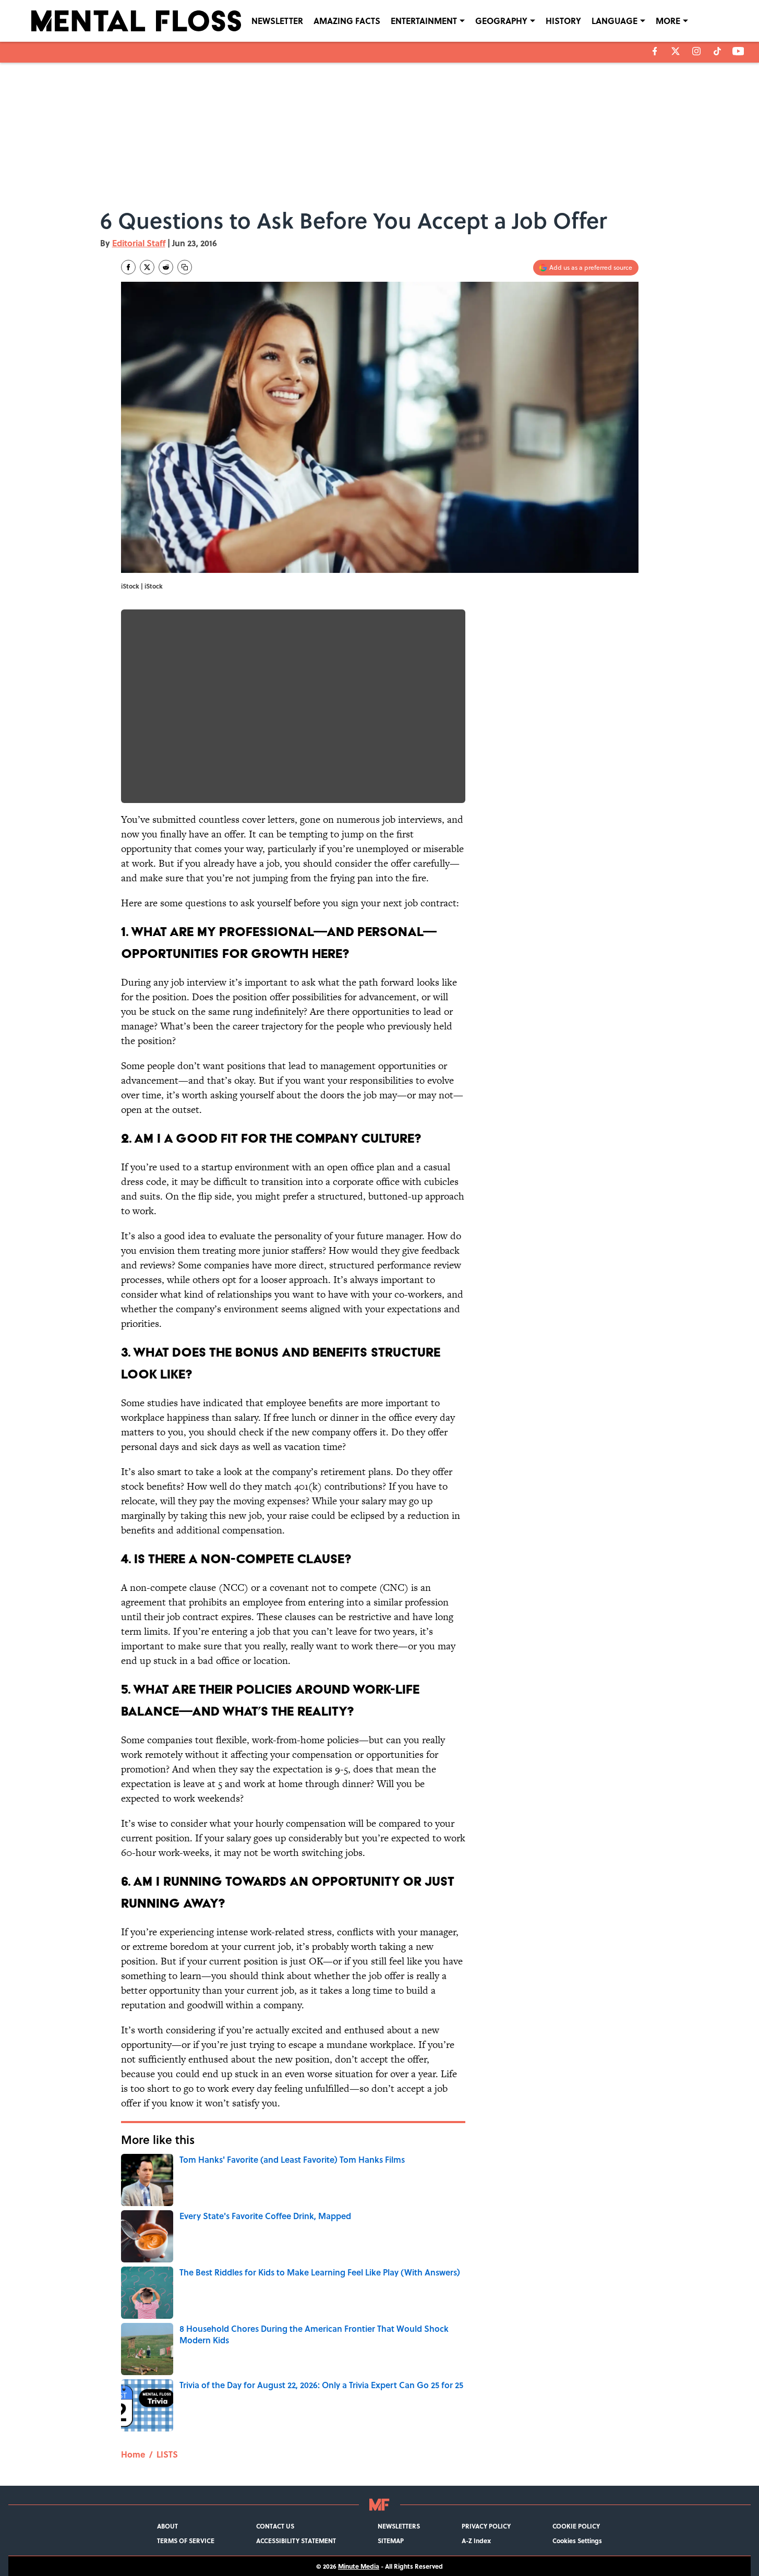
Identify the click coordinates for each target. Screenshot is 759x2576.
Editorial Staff (139, 243)
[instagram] (696, 51)
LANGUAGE (615, 21)
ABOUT (167, 2526)
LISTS (167, 2454)
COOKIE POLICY (576, 2526)
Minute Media (359, 2566)
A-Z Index (476, 2541)
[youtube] (738, 51)
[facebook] (655, 51)
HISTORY (563, 21)
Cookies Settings (577, 2541)
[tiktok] (717, 51)
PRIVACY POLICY (486, 2526)
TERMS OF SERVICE (186, 2541)
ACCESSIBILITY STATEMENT (296, 2541)
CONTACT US (275, 2526)
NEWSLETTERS (399, 2526)
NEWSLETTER (277, 21)
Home (133, 2454)
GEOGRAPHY (501, 21)
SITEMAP (391, 2541)
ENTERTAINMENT (424, 21)
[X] (676, 51)
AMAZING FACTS (347, 21)
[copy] (185, 267)
